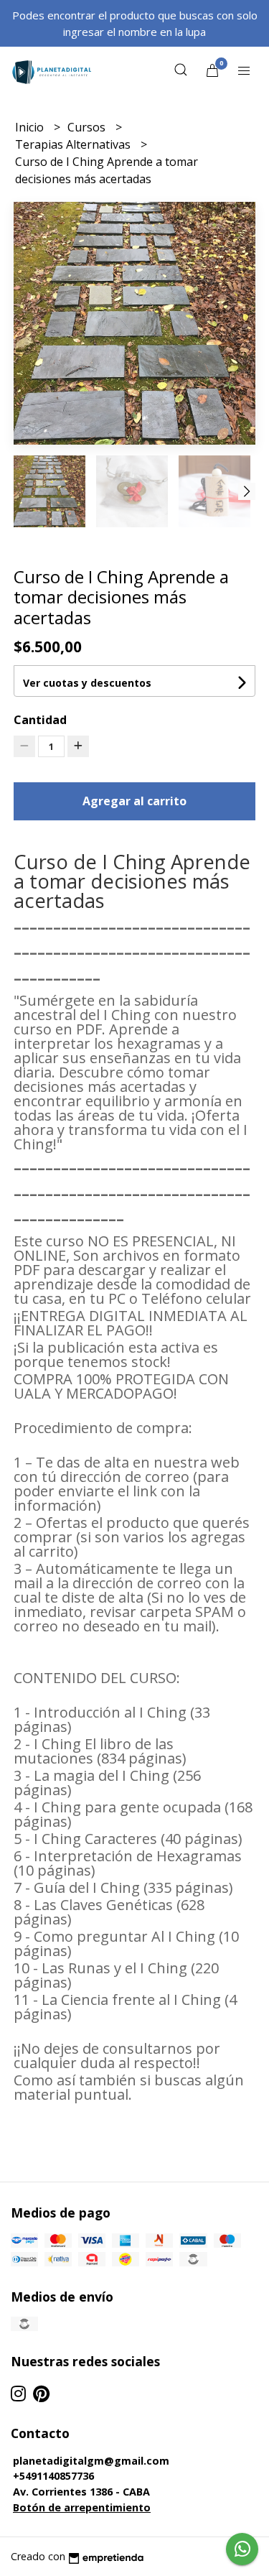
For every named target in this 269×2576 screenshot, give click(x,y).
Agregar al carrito (134, 801)
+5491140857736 (53, 2476)
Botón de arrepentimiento (82, 2507)
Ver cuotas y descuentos (87, 683)
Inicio (31, 127)
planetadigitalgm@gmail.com (91, 2461)
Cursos (88, 127)
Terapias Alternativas (74, 144)
